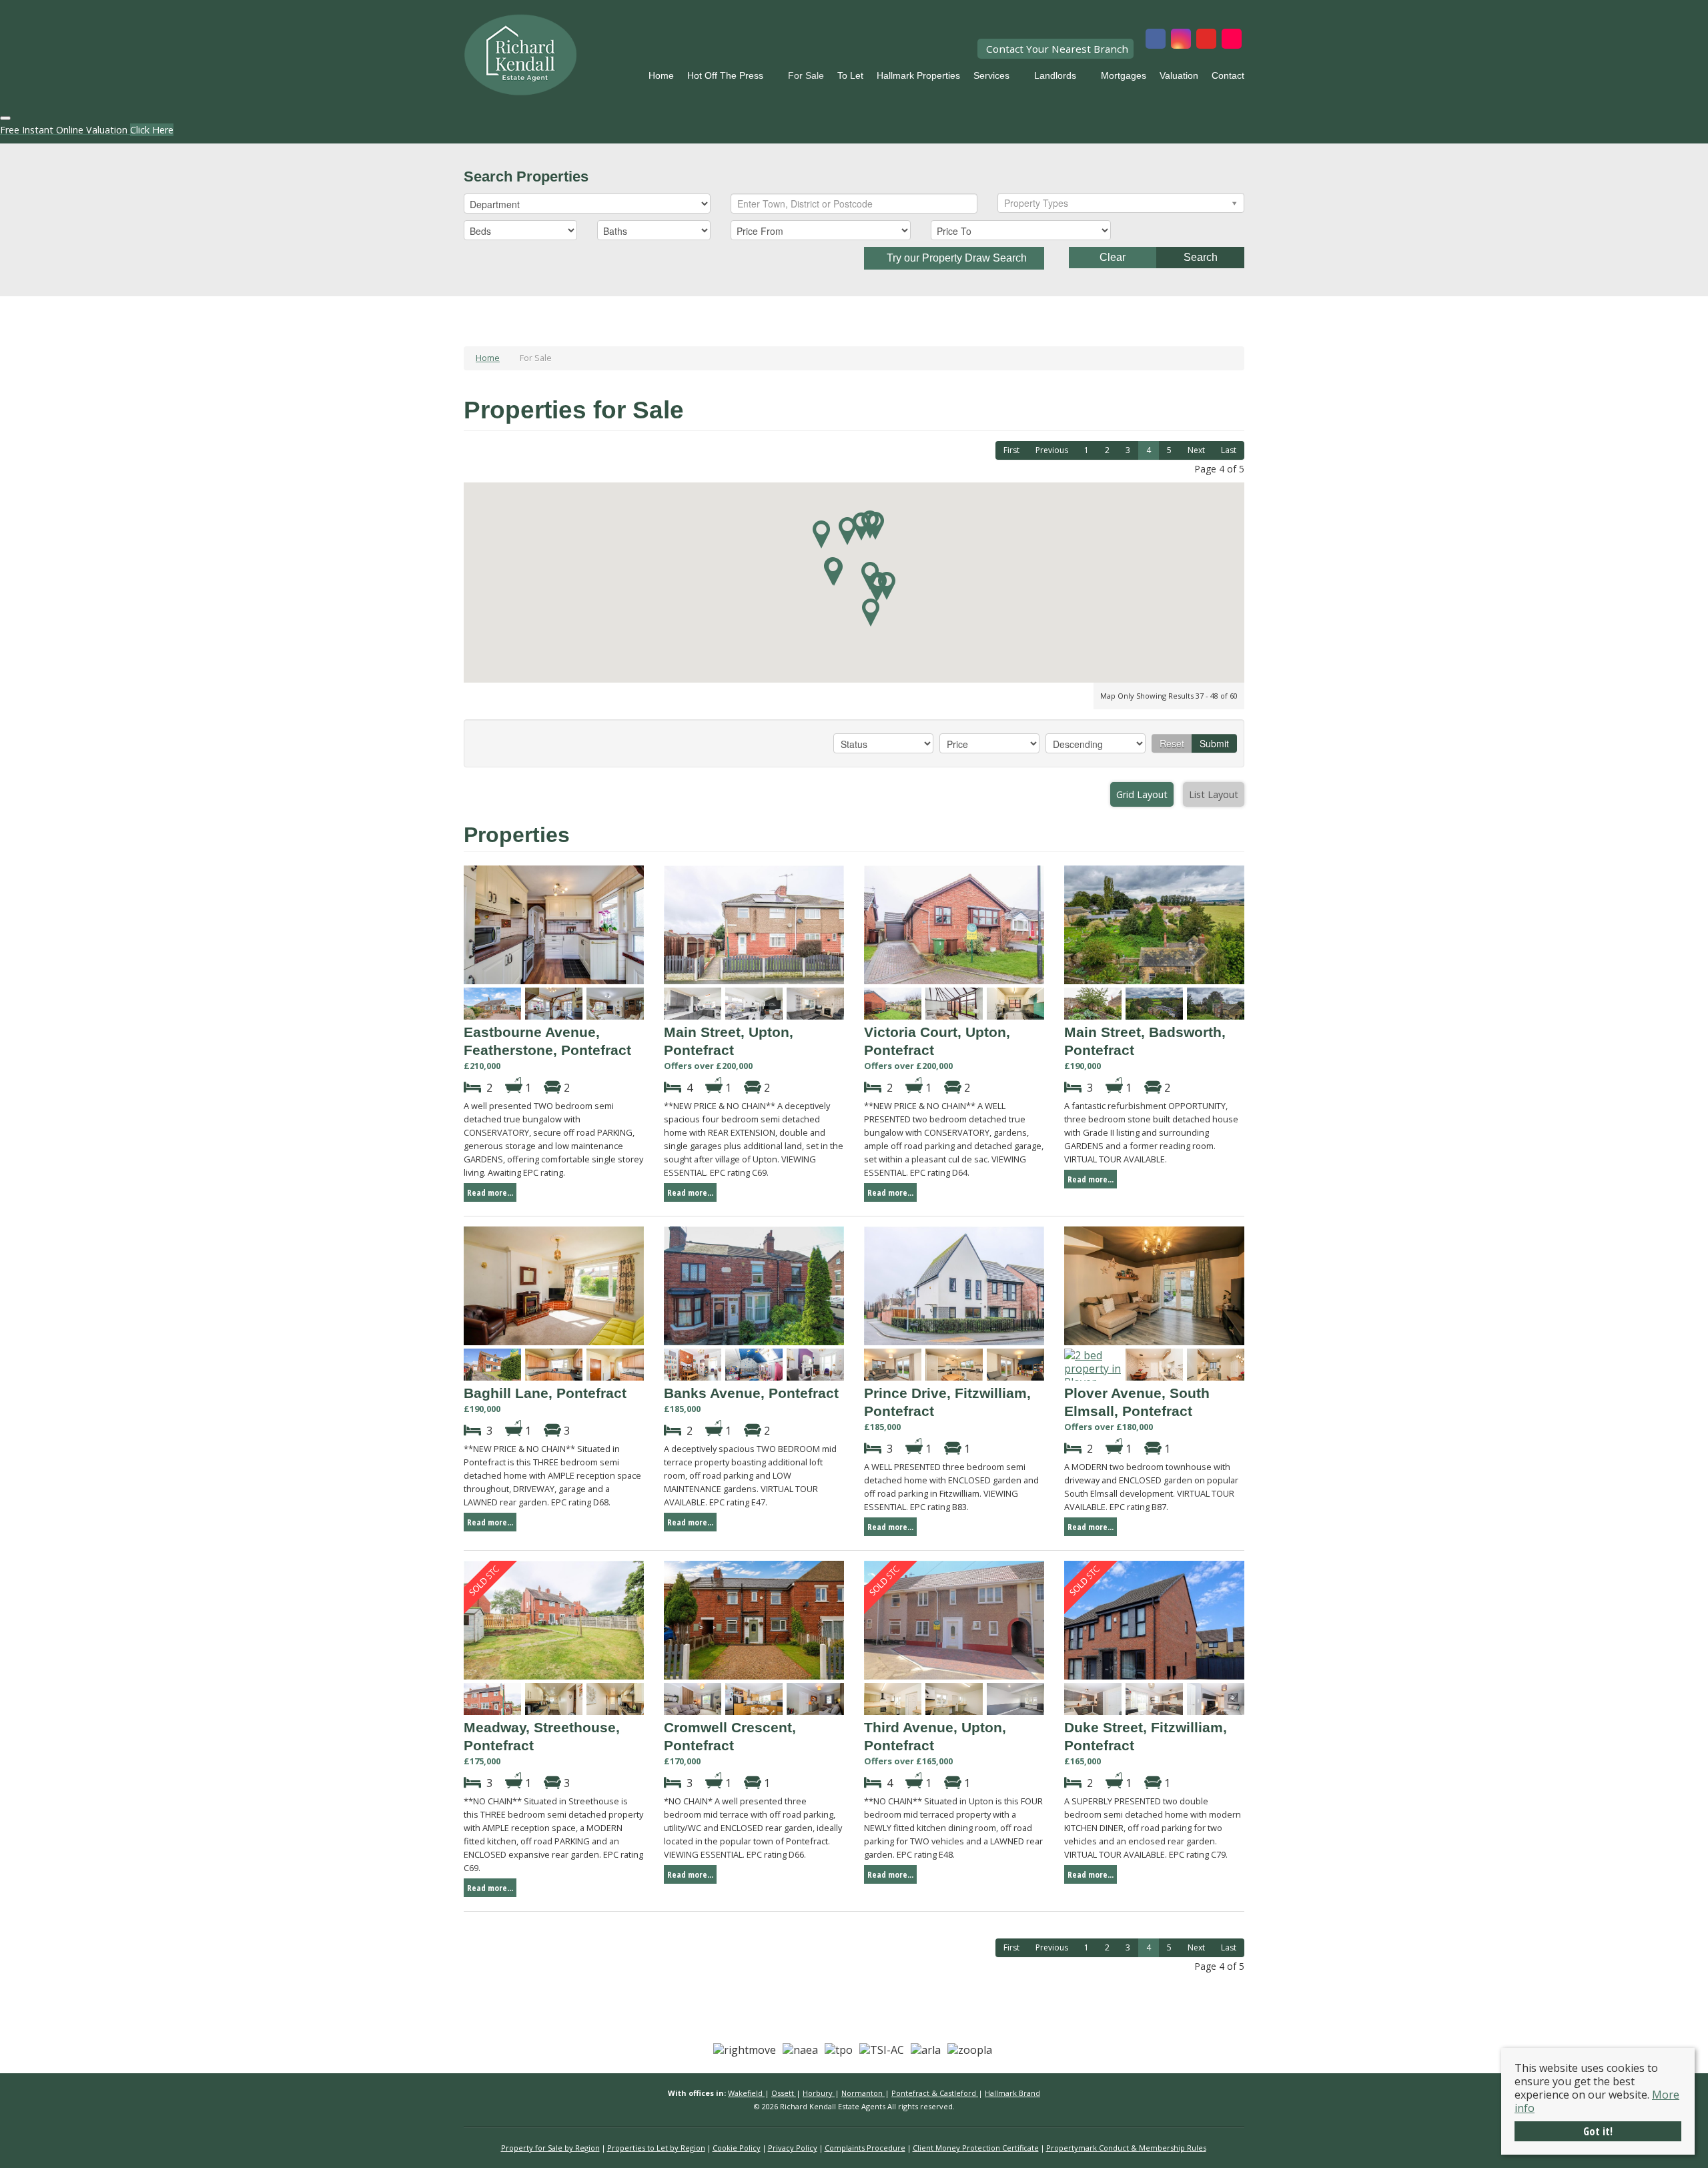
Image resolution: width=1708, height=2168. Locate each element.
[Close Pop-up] (5, 118)
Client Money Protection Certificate (976, 2148)
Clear (1113, 257)
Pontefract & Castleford (935, 2093)
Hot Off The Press (725, 75)
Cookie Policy (737, 2148)
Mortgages (1124, 75)
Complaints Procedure (865, 2148)
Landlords (1055, 75)
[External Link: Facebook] (1156, 40)
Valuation (1179, 75)
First (1011, 450)
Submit (1214, 743)
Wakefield (746, 2093)
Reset (1172, 743)
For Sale (806, 75)
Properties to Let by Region (656, 2148)
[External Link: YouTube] (1206, 40)
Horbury (819, 2093)
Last (1229, 450)
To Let (850, 75)
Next (1196, 450)
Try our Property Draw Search (954, 258)
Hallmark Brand (1012, 2093)
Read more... (490, 1192)
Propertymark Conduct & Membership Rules (1126, 2148)
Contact (1228, 75)
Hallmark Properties (918, 75)
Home (661, 75)
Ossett (784, 2093)
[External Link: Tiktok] (1232, 40)
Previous (1052, 450)
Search (1201, 257)
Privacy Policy (793, 2148)
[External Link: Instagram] (1181, 40)
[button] (847, 531)
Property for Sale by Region (550, 2148)
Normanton (863, 2093)
